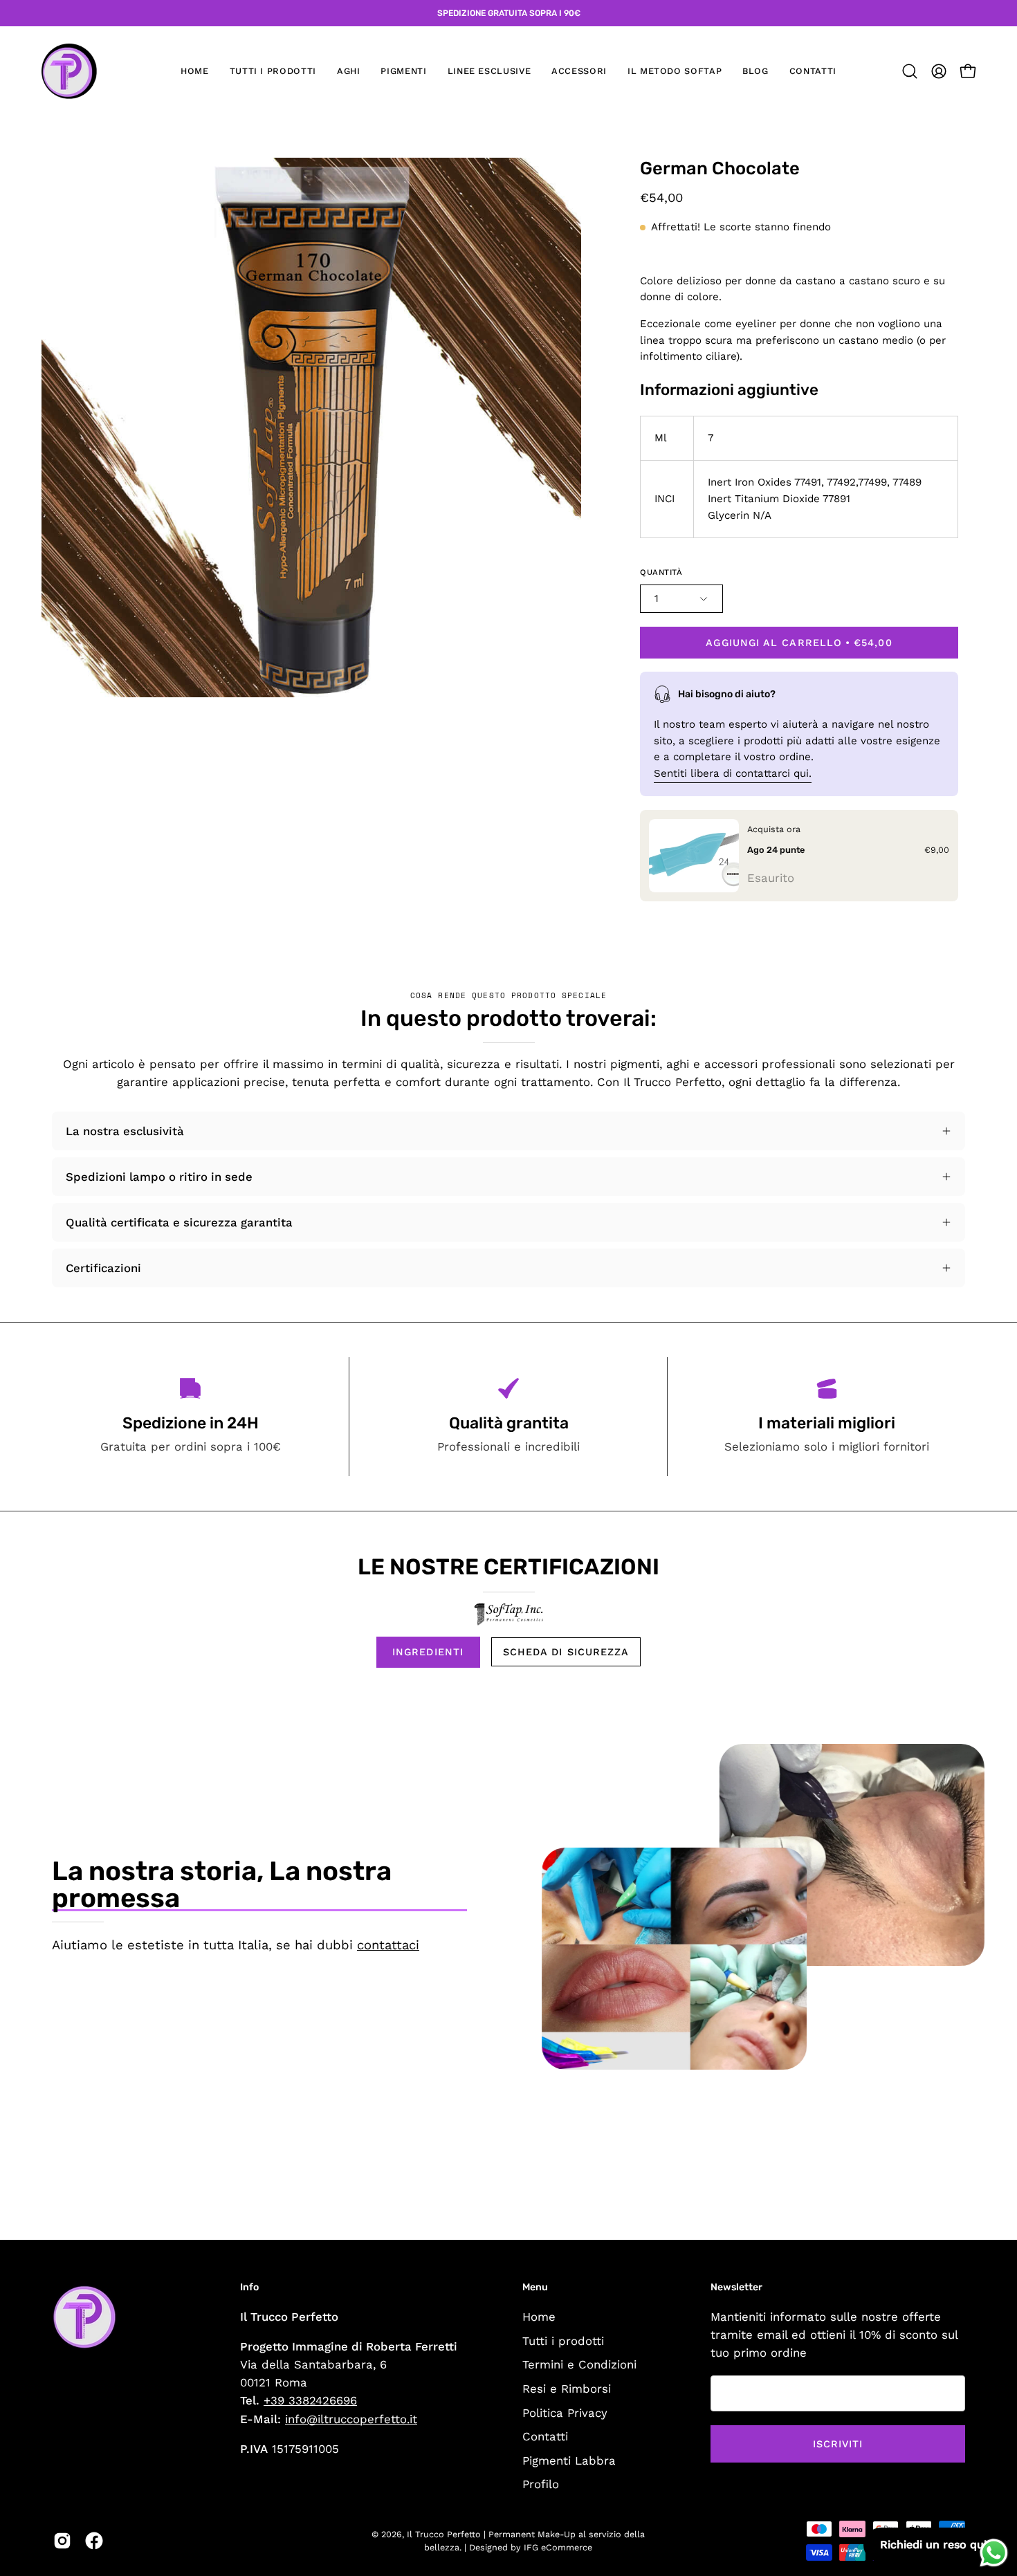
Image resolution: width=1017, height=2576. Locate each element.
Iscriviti (838, 2444)
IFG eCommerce (558, 2547)
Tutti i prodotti (563, 2340)
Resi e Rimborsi (567, 2388)
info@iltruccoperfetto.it (351, 2419)
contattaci (388, 1945)
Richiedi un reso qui (933, 2545)
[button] (349, 71)
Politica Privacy (565, 2412)
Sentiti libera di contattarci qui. (733, 773)
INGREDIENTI (428, 1652)
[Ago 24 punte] (694, 856)
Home (539, 2317)
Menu (535, 2287)
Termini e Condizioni (579, 2364)
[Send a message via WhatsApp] (994, 2553)
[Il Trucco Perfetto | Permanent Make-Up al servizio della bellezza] (69, 71)
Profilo (541, 2484)
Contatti (545, 2436)
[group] (508, 13)
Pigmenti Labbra (569, 2460)
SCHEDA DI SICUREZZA (566, 1652)
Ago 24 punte (776, 849)
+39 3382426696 (310, 2400)
